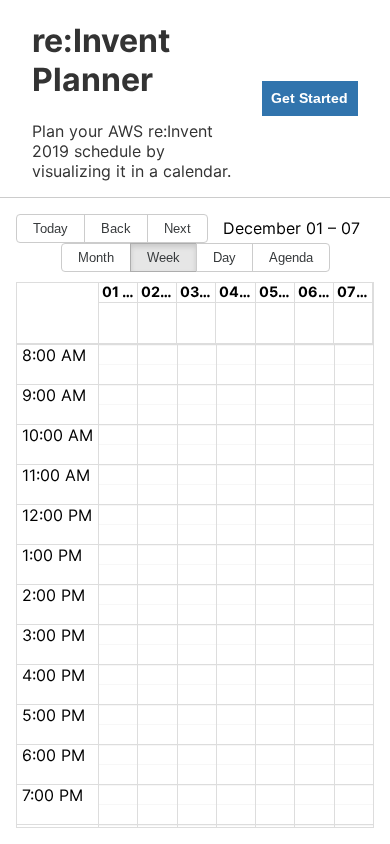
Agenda (291, 257)
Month (96, 257)
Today (50, 228)
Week (163, 257)
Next (177, 228)
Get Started (309, 98)
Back (116, 228)
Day (224, 257)
